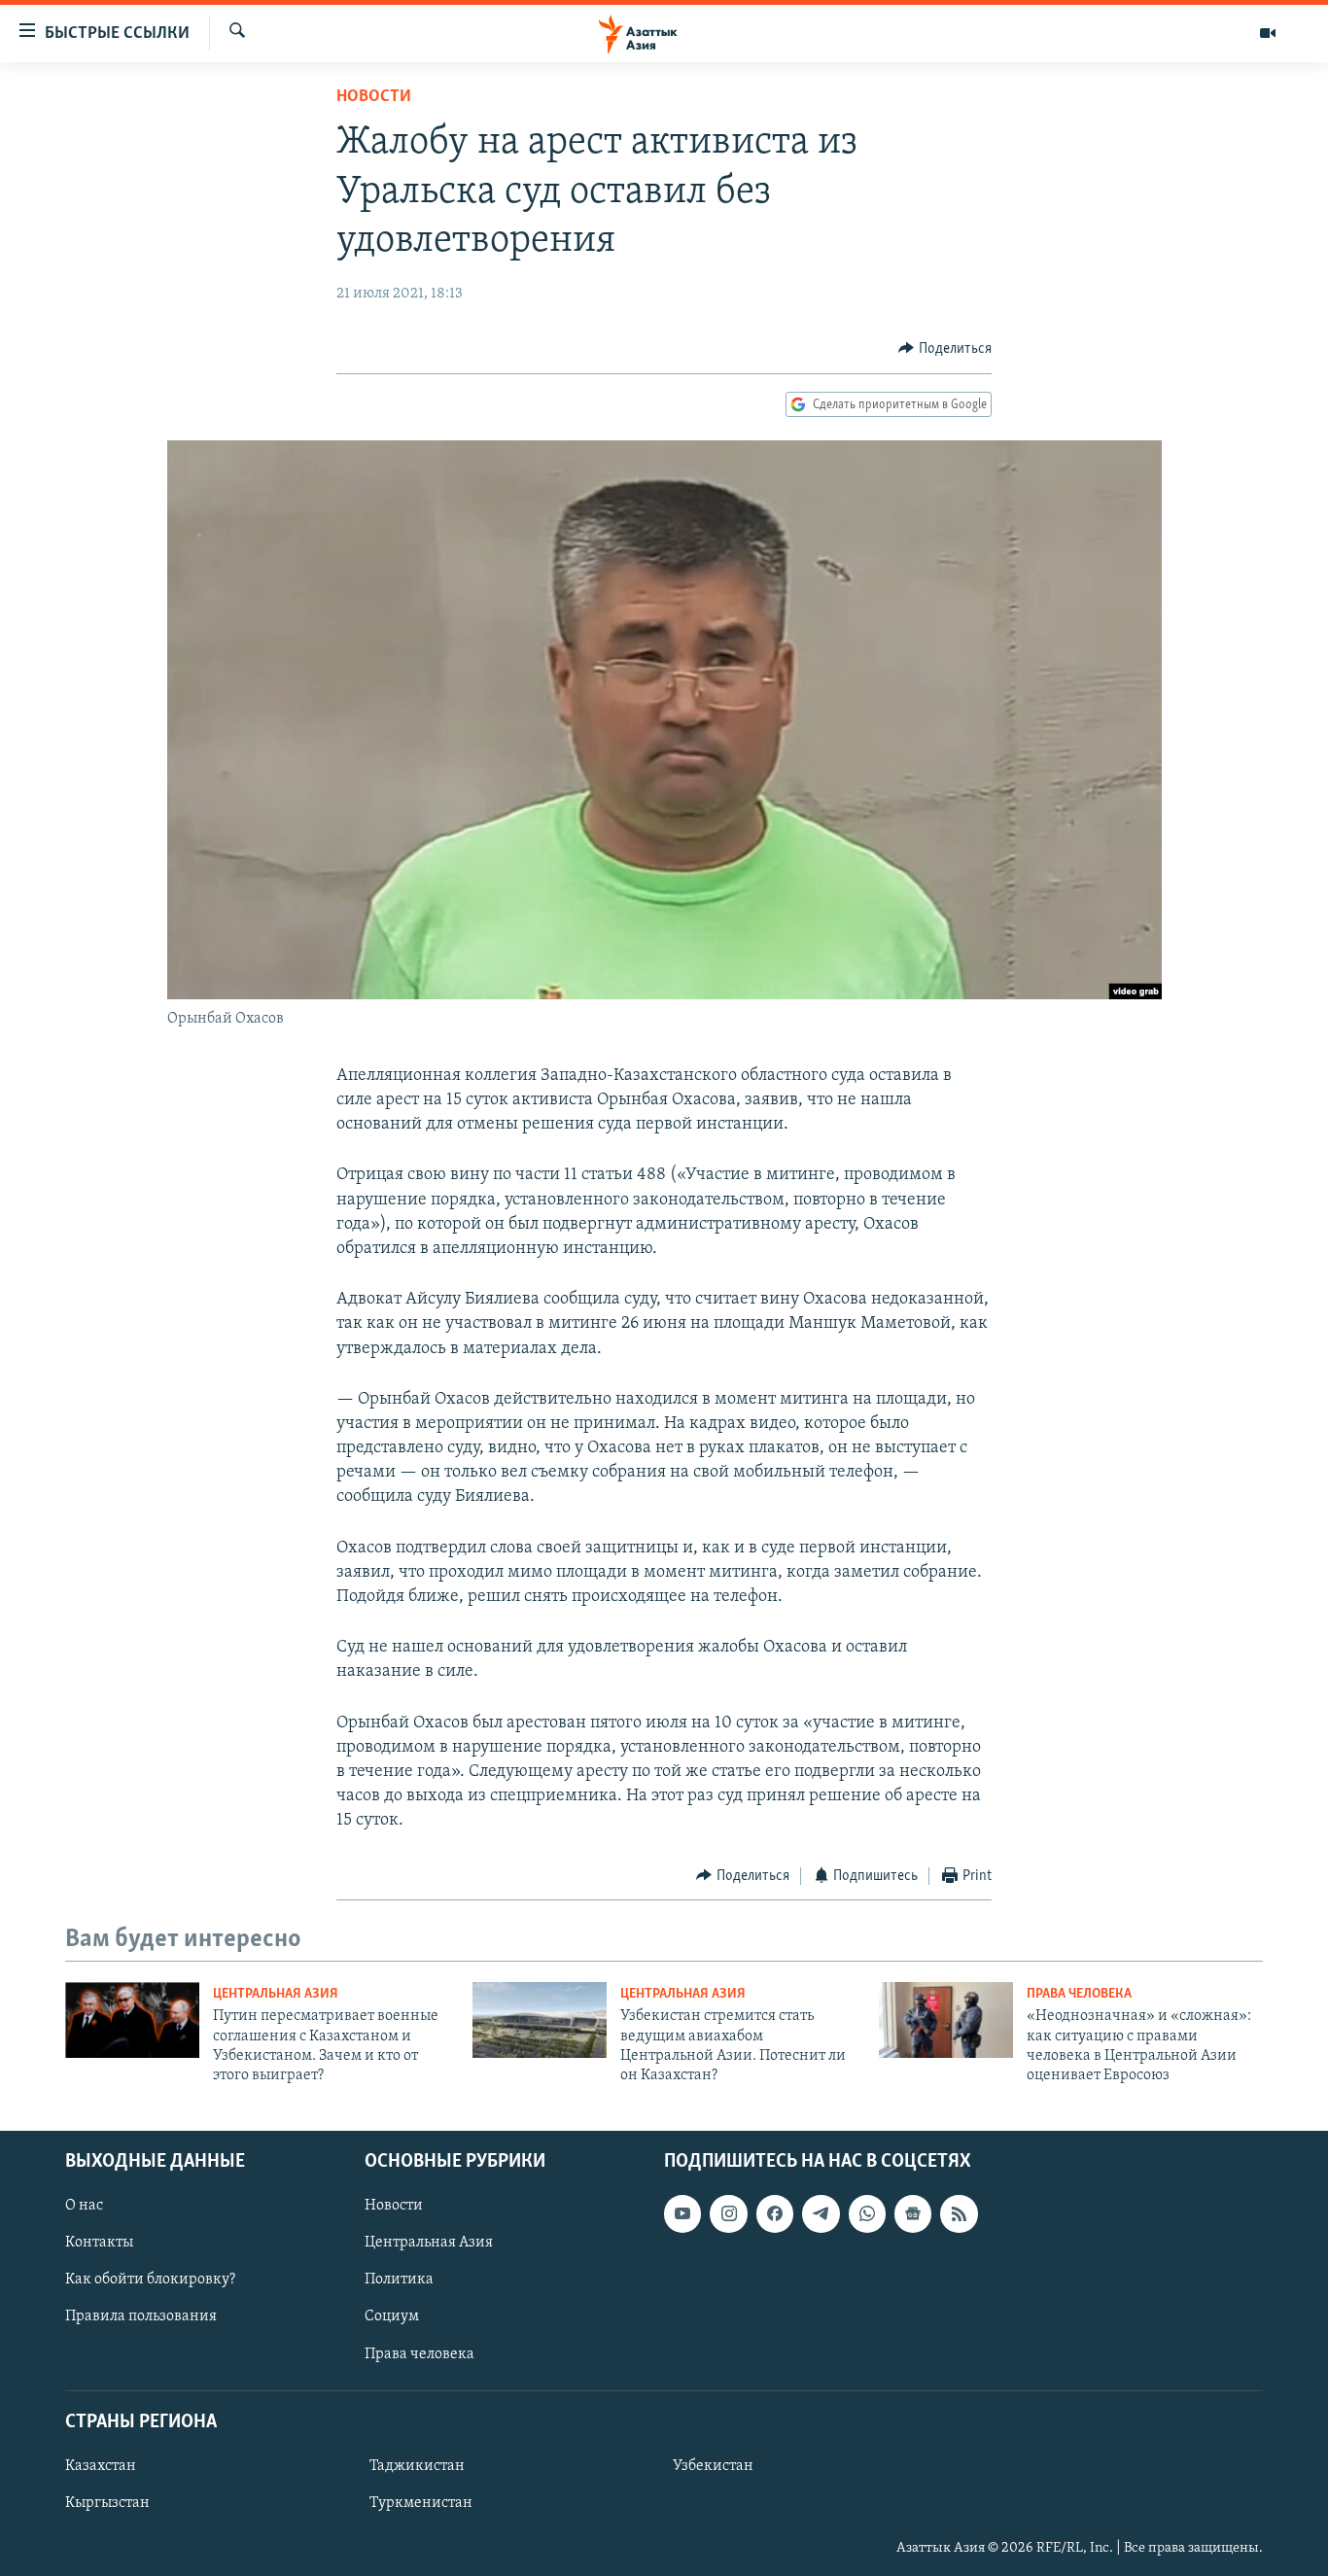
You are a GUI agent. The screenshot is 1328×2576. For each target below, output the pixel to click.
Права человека (1079, 1994)
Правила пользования (141, 2316)
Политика (399, 2280)
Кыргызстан (107, 2503)
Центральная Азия (276, 1994)
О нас (84, 2206)
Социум (392, 2316)
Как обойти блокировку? (150, 2280)
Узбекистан (713, 2466)
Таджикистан (417, 2466)
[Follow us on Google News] (913, 2213)
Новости (374, 97)
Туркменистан (421, 2503)
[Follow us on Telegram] (821, 2213)
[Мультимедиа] (1268, 33)
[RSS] (959, 2213)
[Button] (945, 349)
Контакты (99, 2243)
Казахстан (101, 2466)
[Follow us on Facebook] (775, 2213)
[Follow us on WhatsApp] (867, 2213)
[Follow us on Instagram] (728, 2213)
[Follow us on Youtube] (682, 2213)
